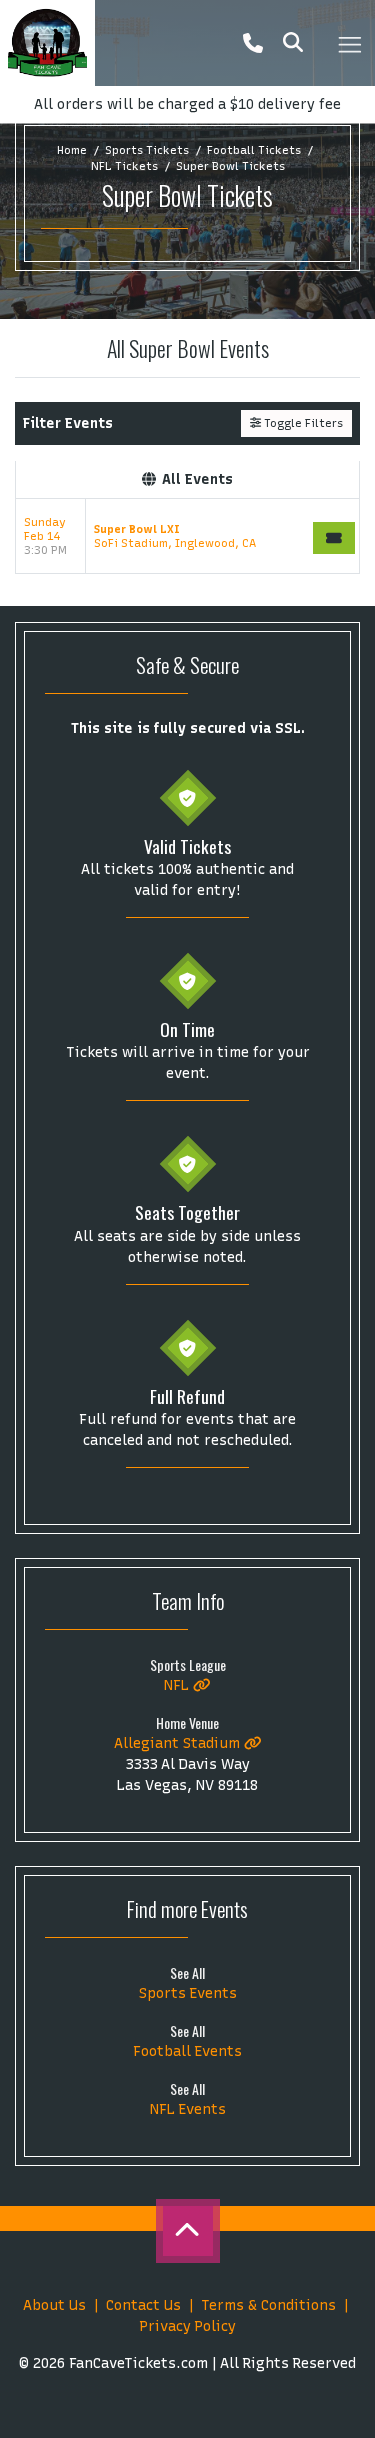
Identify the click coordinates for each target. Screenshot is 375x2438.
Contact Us (143, 2305)
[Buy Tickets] (334, 538)
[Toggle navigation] (349, 43)
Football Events (187, 2051)
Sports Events (188, 1993)
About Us (54, 2305)
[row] (187, 536)
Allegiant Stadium (179, 1743)
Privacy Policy (188, 2326)
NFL (178, 1685)
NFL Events (188, 2109)
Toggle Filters (302, 423)
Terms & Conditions (268, 2305)
